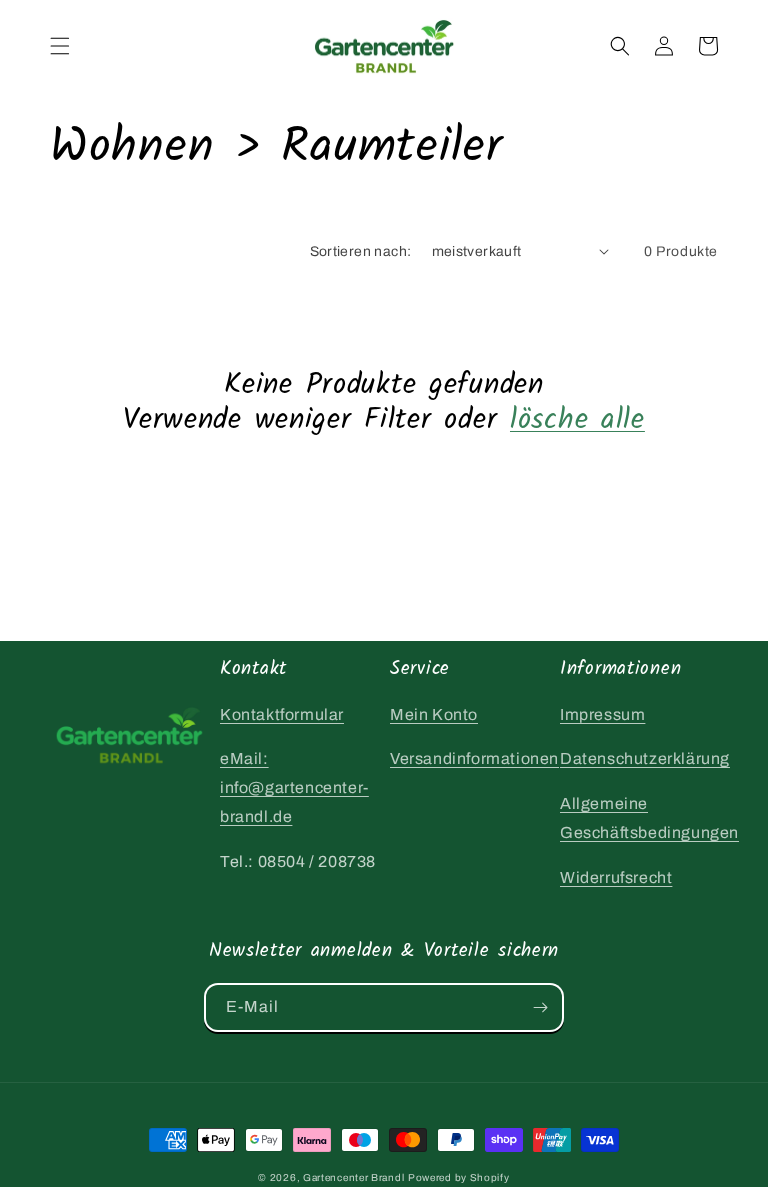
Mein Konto (434, 714)
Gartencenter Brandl (353, 1177)
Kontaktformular (282, 714)
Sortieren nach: (361, 251)
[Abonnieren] (540, 1007)
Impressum (602, 714)
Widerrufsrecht (616, 877)
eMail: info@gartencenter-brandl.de (294, 787)
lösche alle (577, 420)
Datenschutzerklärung (645, 758)
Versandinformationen (474, 758)
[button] (60, 46)
